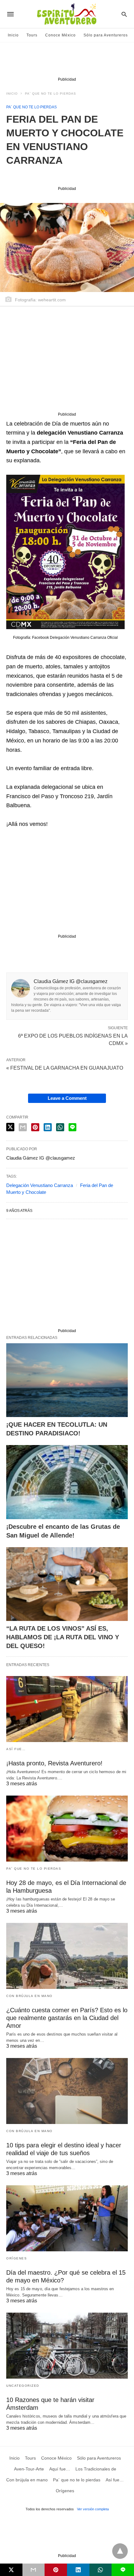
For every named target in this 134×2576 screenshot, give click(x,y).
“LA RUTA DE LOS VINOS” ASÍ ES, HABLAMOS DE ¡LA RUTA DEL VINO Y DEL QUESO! (63, 1637)
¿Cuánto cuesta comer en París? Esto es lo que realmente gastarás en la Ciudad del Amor (67, 2018)
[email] (34, 2570)
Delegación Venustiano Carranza (40, 1185)
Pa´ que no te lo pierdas (50, 94)
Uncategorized (23, 2386)
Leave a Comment (67, 1098)
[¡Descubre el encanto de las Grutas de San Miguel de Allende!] (67, 1482)
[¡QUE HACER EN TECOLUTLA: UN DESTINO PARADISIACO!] (67, 1380)
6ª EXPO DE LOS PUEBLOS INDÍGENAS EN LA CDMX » (73, 1039)
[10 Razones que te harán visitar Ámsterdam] (67, 2346)
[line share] (72, 1127)
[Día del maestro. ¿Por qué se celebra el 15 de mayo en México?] (67, 2218)
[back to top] (120, 2551)
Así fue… (16, 1749)
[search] (124, 14)
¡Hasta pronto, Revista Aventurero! (54, 1763)
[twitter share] (10, 1127)
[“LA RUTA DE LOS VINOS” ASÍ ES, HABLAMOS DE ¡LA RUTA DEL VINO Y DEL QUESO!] (67, 1584)
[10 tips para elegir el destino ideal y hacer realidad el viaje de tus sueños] (67, 2091)
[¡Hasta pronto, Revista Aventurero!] (67, 1709)
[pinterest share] (35, 1127)
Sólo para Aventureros (106, 35)
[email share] (23, 1127)
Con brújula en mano (29, 1996)
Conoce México (60, 35)
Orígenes (17, 2258)
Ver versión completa (93, 2509)
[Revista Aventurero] (67, 14)
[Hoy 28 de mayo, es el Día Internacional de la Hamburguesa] (67, 1829)
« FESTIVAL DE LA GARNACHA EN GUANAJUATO (65, 1068)
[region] (67, 61)
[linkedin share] (48, 1127)
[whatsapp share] (60, 1127)
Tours (32, 35)
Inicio (13, 35)
